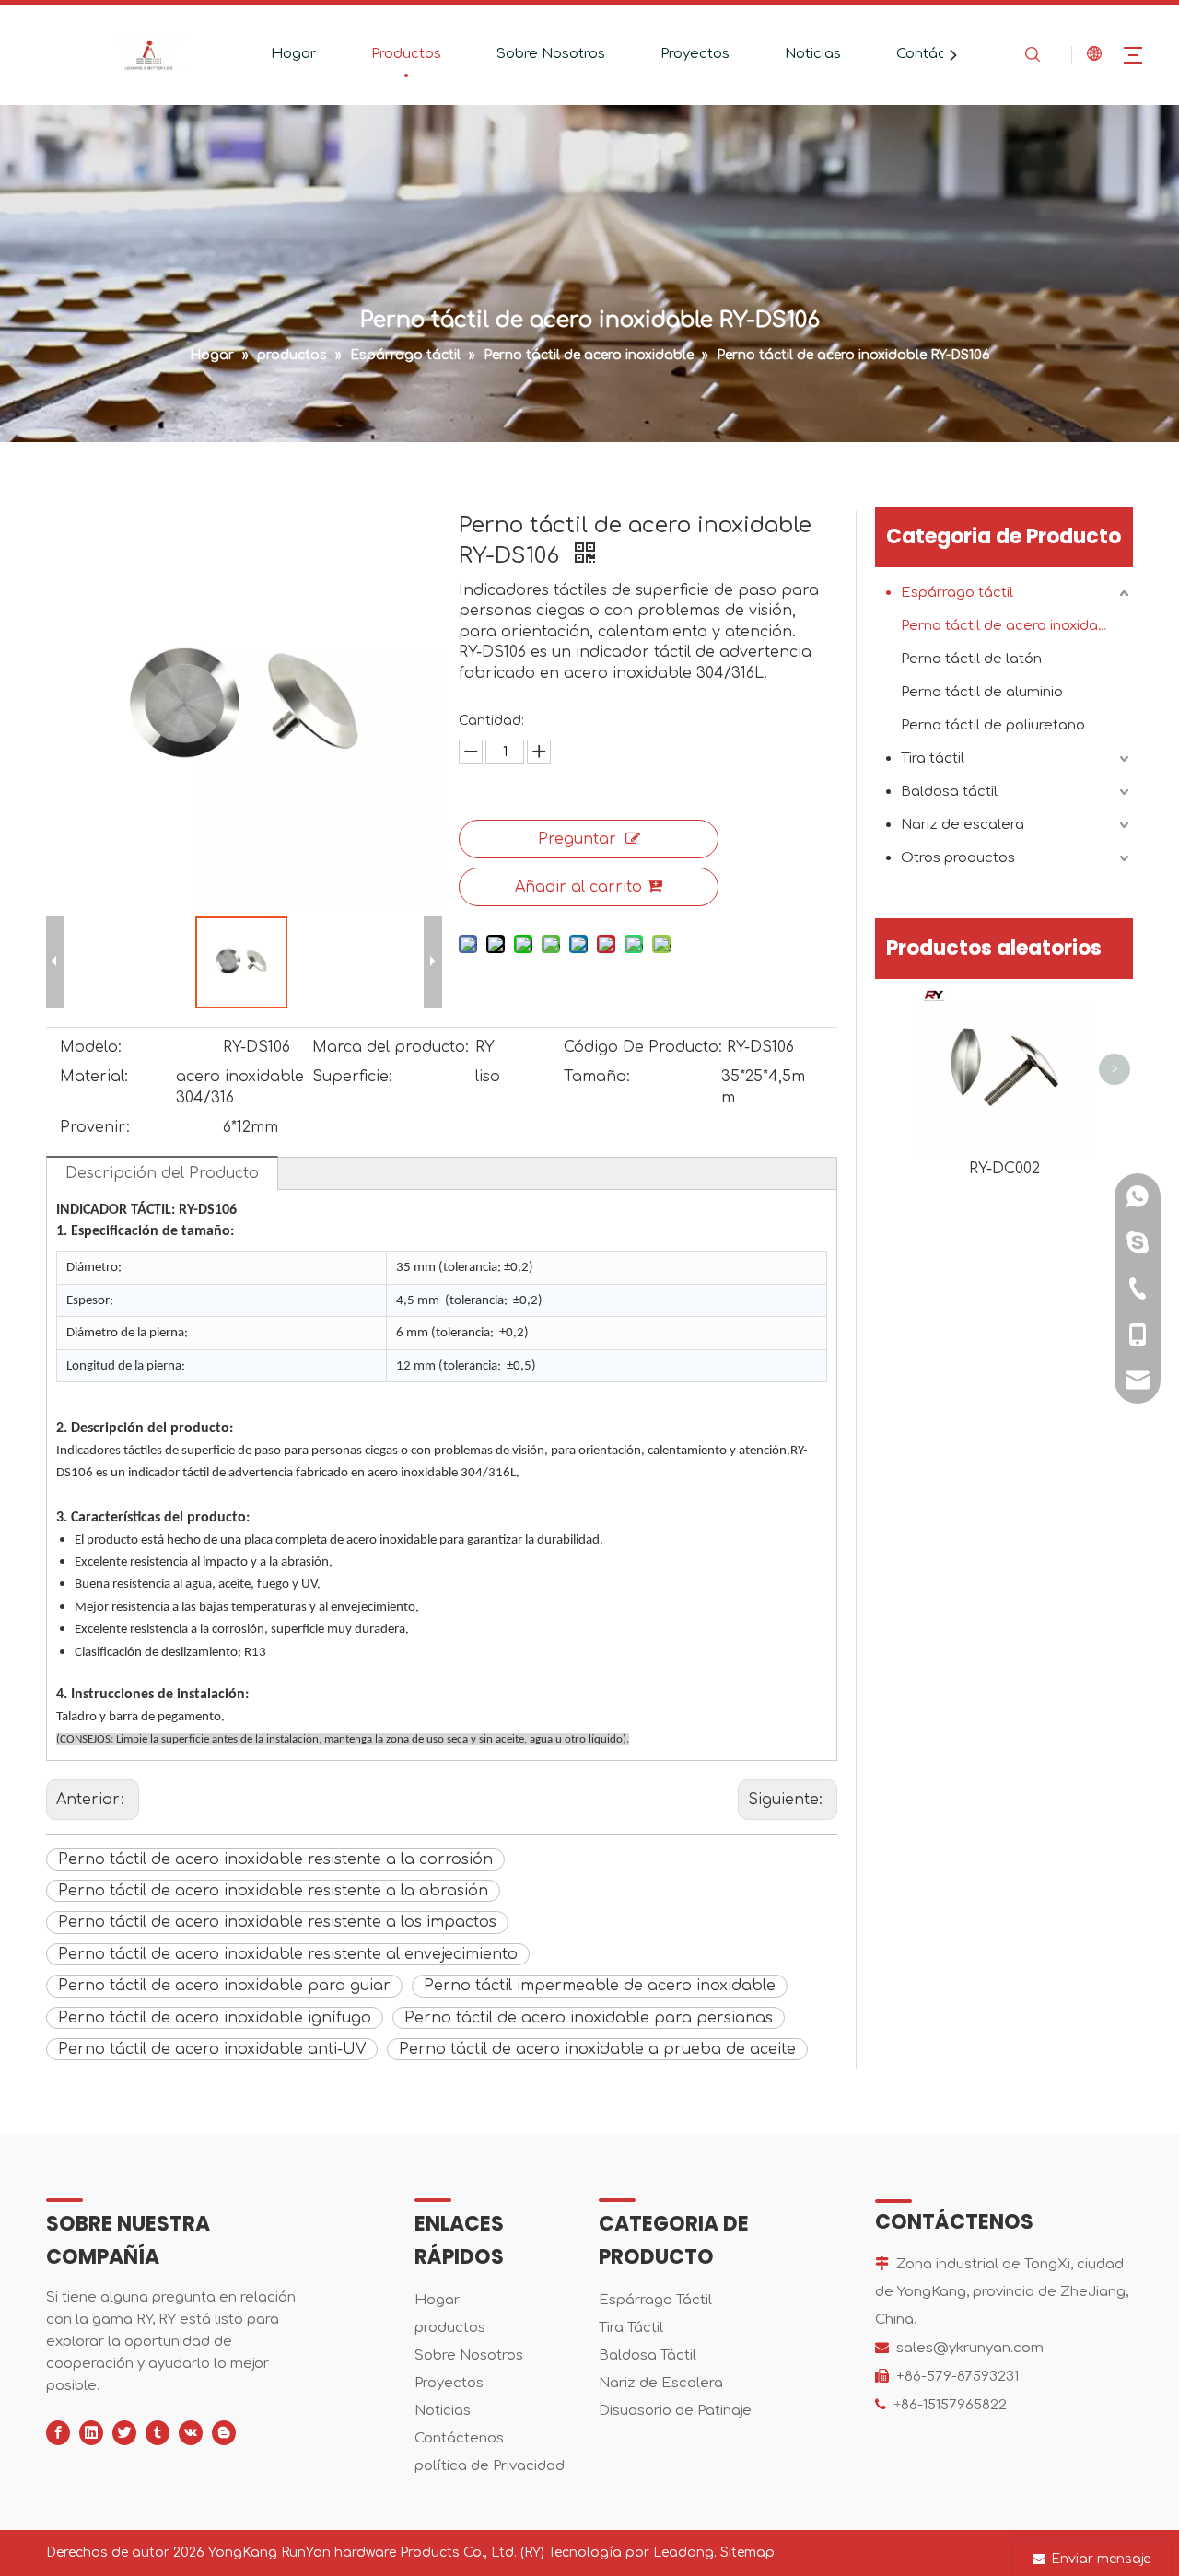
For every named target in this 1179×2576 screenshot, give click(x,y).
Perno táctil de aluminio (982, 692)
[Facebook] (58, 2433)
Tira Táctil (631, 2328)
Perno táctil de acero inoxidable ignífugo (215, 2018)
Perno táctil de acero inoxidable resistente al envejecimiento (288, 1954)
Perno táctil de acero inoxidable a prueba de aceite (597, 2049)
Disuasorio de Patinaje (675, 2411)
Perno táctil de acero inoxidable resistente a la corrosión (275, 1859)
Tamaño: (597, 1077)
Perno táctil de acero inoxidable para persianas (589, 2018)
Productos (406, 54)
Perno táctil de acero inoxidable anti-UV (212, 2049)
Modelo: (91, 1047)
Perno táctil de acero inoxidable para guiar (224, 1986)
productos (450, 2328)
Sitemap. (749, 2553)
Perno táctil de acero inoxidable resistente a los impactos (277, 1922)
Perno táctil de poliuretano (993, 725)
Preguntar (577, 839)
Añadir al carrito (578, 887)
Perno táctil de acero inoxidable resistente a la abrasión (273, 1891)
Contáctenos (941, 54)
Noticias (813, 54)
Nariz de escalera (963, 825)
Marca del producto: (391, 1047)
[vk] (191, 2433)
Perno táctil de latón (971, 659)
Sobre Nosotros (551, 54)
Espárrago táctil (957, 593)
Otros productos (958, 858)
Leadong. (685, 2553)
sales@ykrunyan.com (970, 2348)
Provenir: (95, 1127)
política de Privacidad (490, 2466)
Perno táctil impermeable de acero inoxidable (600, 1986)
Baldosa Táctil (648, 2355)
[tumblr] (158, 2433)
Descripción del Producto (162, 1173)
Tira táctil (933, 758)
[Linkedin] (91, 2433)
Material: (94, 1077)
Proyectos (695, 54)
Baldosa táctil (949, 792)
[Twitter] (124, 2433)
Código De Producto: (643, 1047)
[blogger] (224, 2433)
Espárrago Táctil (655, 2300)
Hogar (293, 54)
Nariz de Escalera (661, 2383)
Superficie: (352, 1077)
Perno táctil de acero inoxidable (1010, 626)
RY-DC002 (1004, 1169)
